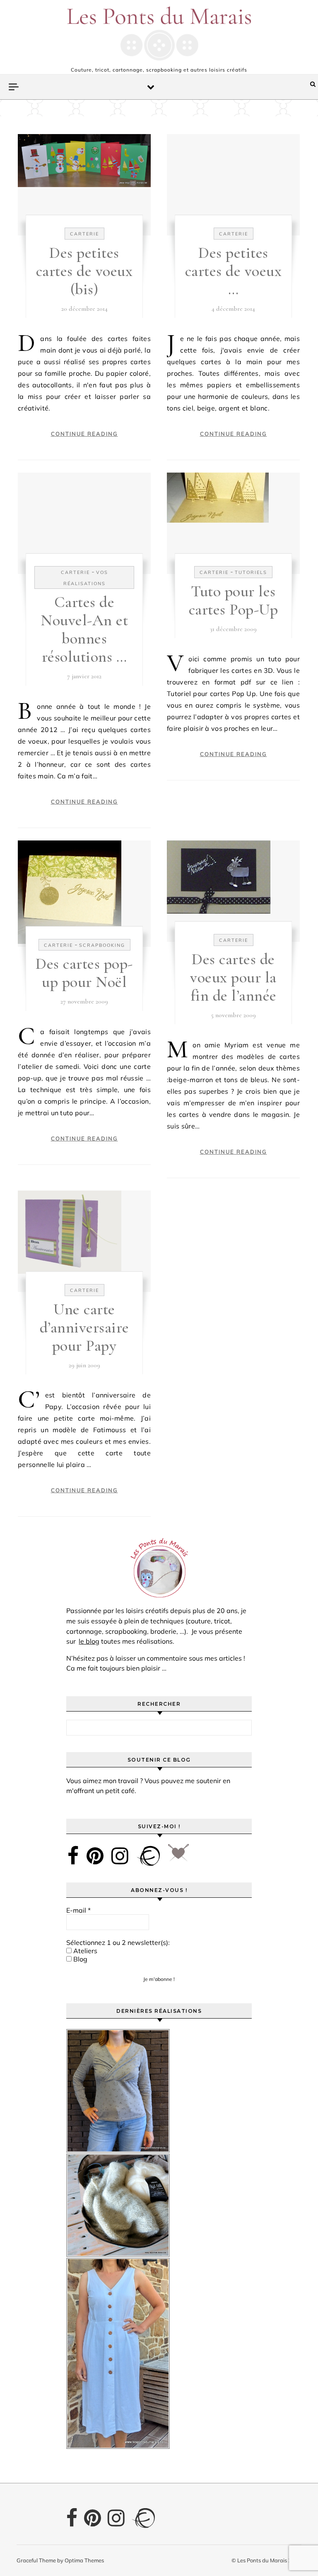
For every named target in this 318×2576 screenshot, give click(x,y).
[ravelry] (148, 1856)
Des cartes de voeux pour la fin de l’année (233, 977)
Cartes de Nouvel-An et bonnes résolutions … (84, 629)
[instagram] (120, 1856)
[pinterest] (95, 1856)
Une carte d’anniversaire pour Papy (84, 1328)
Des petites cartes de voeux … (234, 271)
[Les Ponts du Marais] (159, 34)
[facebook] (73, 1856)
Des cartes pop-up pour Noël (84, 973)
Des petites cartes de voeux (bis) (84, 271)
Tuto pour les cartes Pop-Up (234, 600)
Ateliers (84, 1951)
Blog (79, 1959)
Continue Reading (84, 434)
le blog (89, 1641)
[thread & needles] (178, 1856)
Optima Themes (84, 2560)
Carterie (84, 234)
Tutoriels (251, 572)
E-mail (78, 1910)
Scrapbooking (102, 945)
